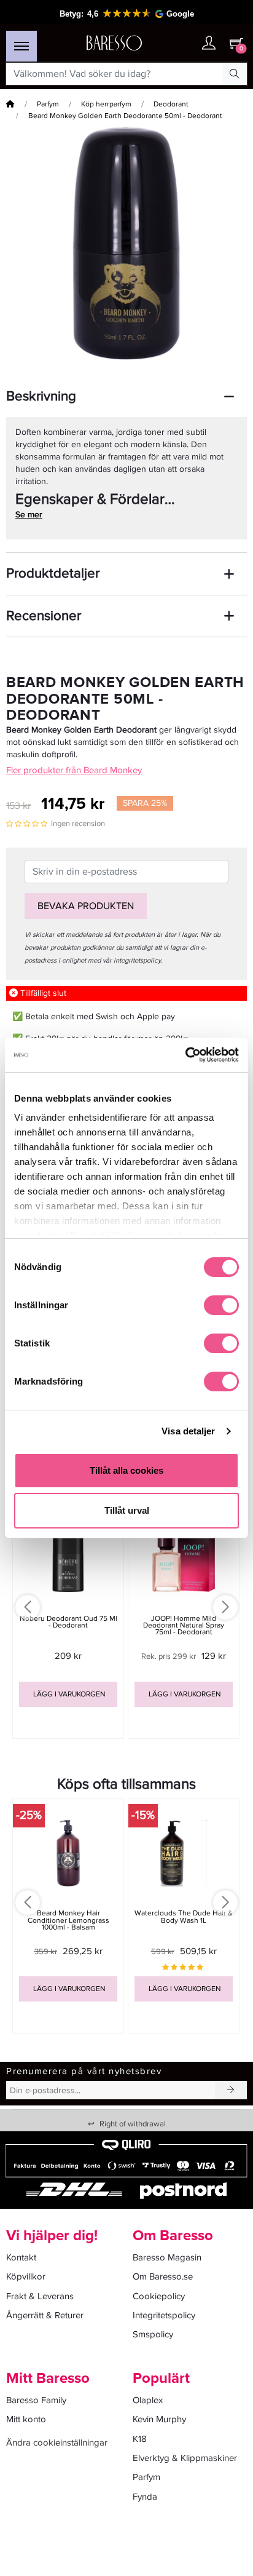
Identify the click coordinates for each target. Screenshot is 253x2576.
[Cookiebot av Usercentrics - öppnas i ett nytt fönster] (185, 1055)
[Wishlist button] (184, 43)
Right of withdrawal (127, 2124)
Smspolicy (153, 2334)
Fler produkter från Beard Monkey (74, 770)
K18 (140, 2439)
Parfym (48, 104)
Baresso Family (36, 2400)
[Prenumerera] (231, 2090)
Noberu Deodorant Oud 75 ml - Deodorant (68, 1622)
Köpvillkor (26, 2276)
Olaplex (148, 2400)
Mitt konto (26, 2419)
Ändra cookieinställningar (57, 2443)
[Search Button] (235, 74)
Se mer (29, 515)
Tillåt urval (127, 1510)
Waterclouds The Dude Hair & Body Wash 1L (184, 1917)
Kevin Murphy (159, 2419)
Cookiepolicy (159, 2296)
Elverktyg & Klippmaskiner (185, 2458)
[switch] (221, 1305)
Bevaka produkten (86, 906)
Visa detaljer (188, 1431)
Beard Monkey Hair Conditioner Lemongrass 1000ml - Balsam (68, 1920)
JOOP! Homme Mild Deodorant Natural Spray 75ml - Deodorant (184, 1625)
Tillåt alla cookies (126, 1470)
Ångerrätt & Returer (45, 2315)
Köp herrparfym (106, 104)
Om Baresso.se (163, 2276)
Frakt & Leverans (40, 2296)
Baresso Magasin (167, 2257)
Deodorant (171, 104)
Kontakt (21, 2257)
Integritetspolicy (164, 2315)
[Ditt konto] (209, 44)
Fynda (145, 2497)
